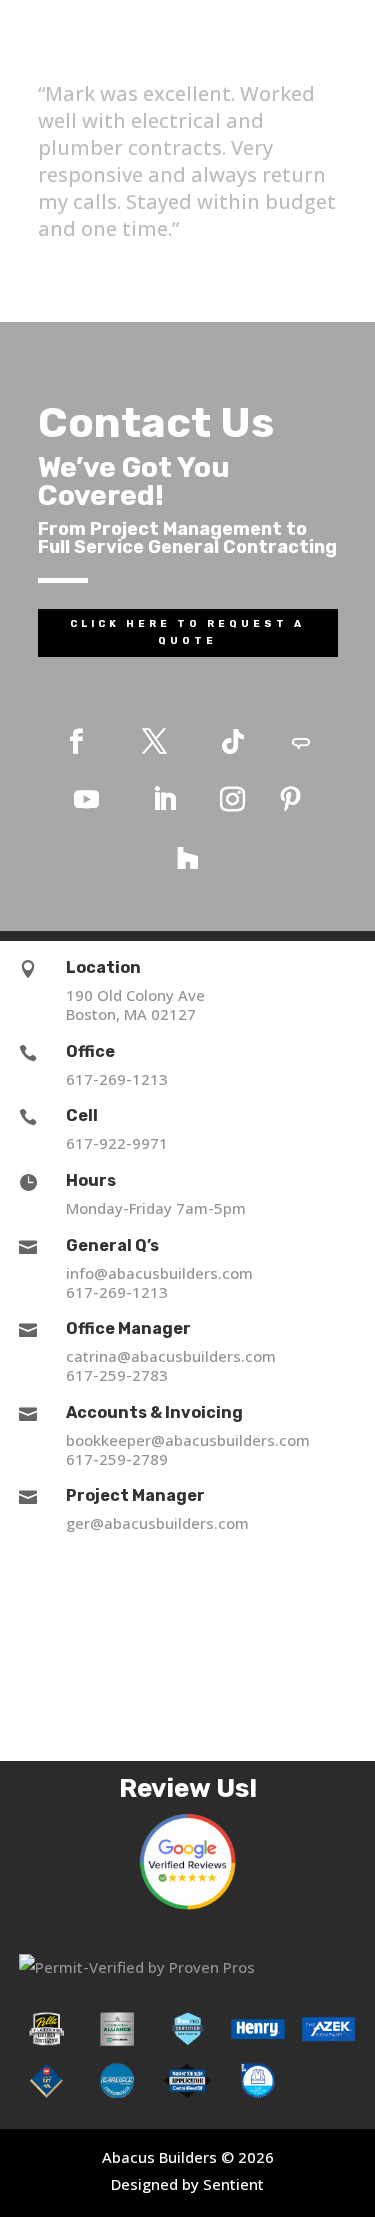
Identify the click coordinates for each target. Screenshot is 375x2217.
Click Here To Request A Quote (187, 632)
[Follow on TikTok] (233, 742)
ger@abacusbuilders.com (157, 1523)
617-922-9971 (117, 1143)
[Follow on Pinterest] (291, 800)
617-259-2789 (117, 1459)
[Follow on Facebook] (77, 742)
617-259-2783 (117, 1375)
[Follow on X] (155, 742)
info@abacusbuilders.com (159, 1273)
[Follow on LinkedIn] (165, 800)
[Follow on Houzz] (188, 858)
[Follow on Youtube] (87, 800)
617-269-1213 (117, 1079)
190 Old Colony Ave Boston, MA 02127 (135, 1004)
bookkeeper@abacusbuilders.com (188, 1440)
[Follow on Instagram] (233, 800)
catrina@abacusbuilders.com (171, 1356)
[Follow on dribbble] (301, 742)
